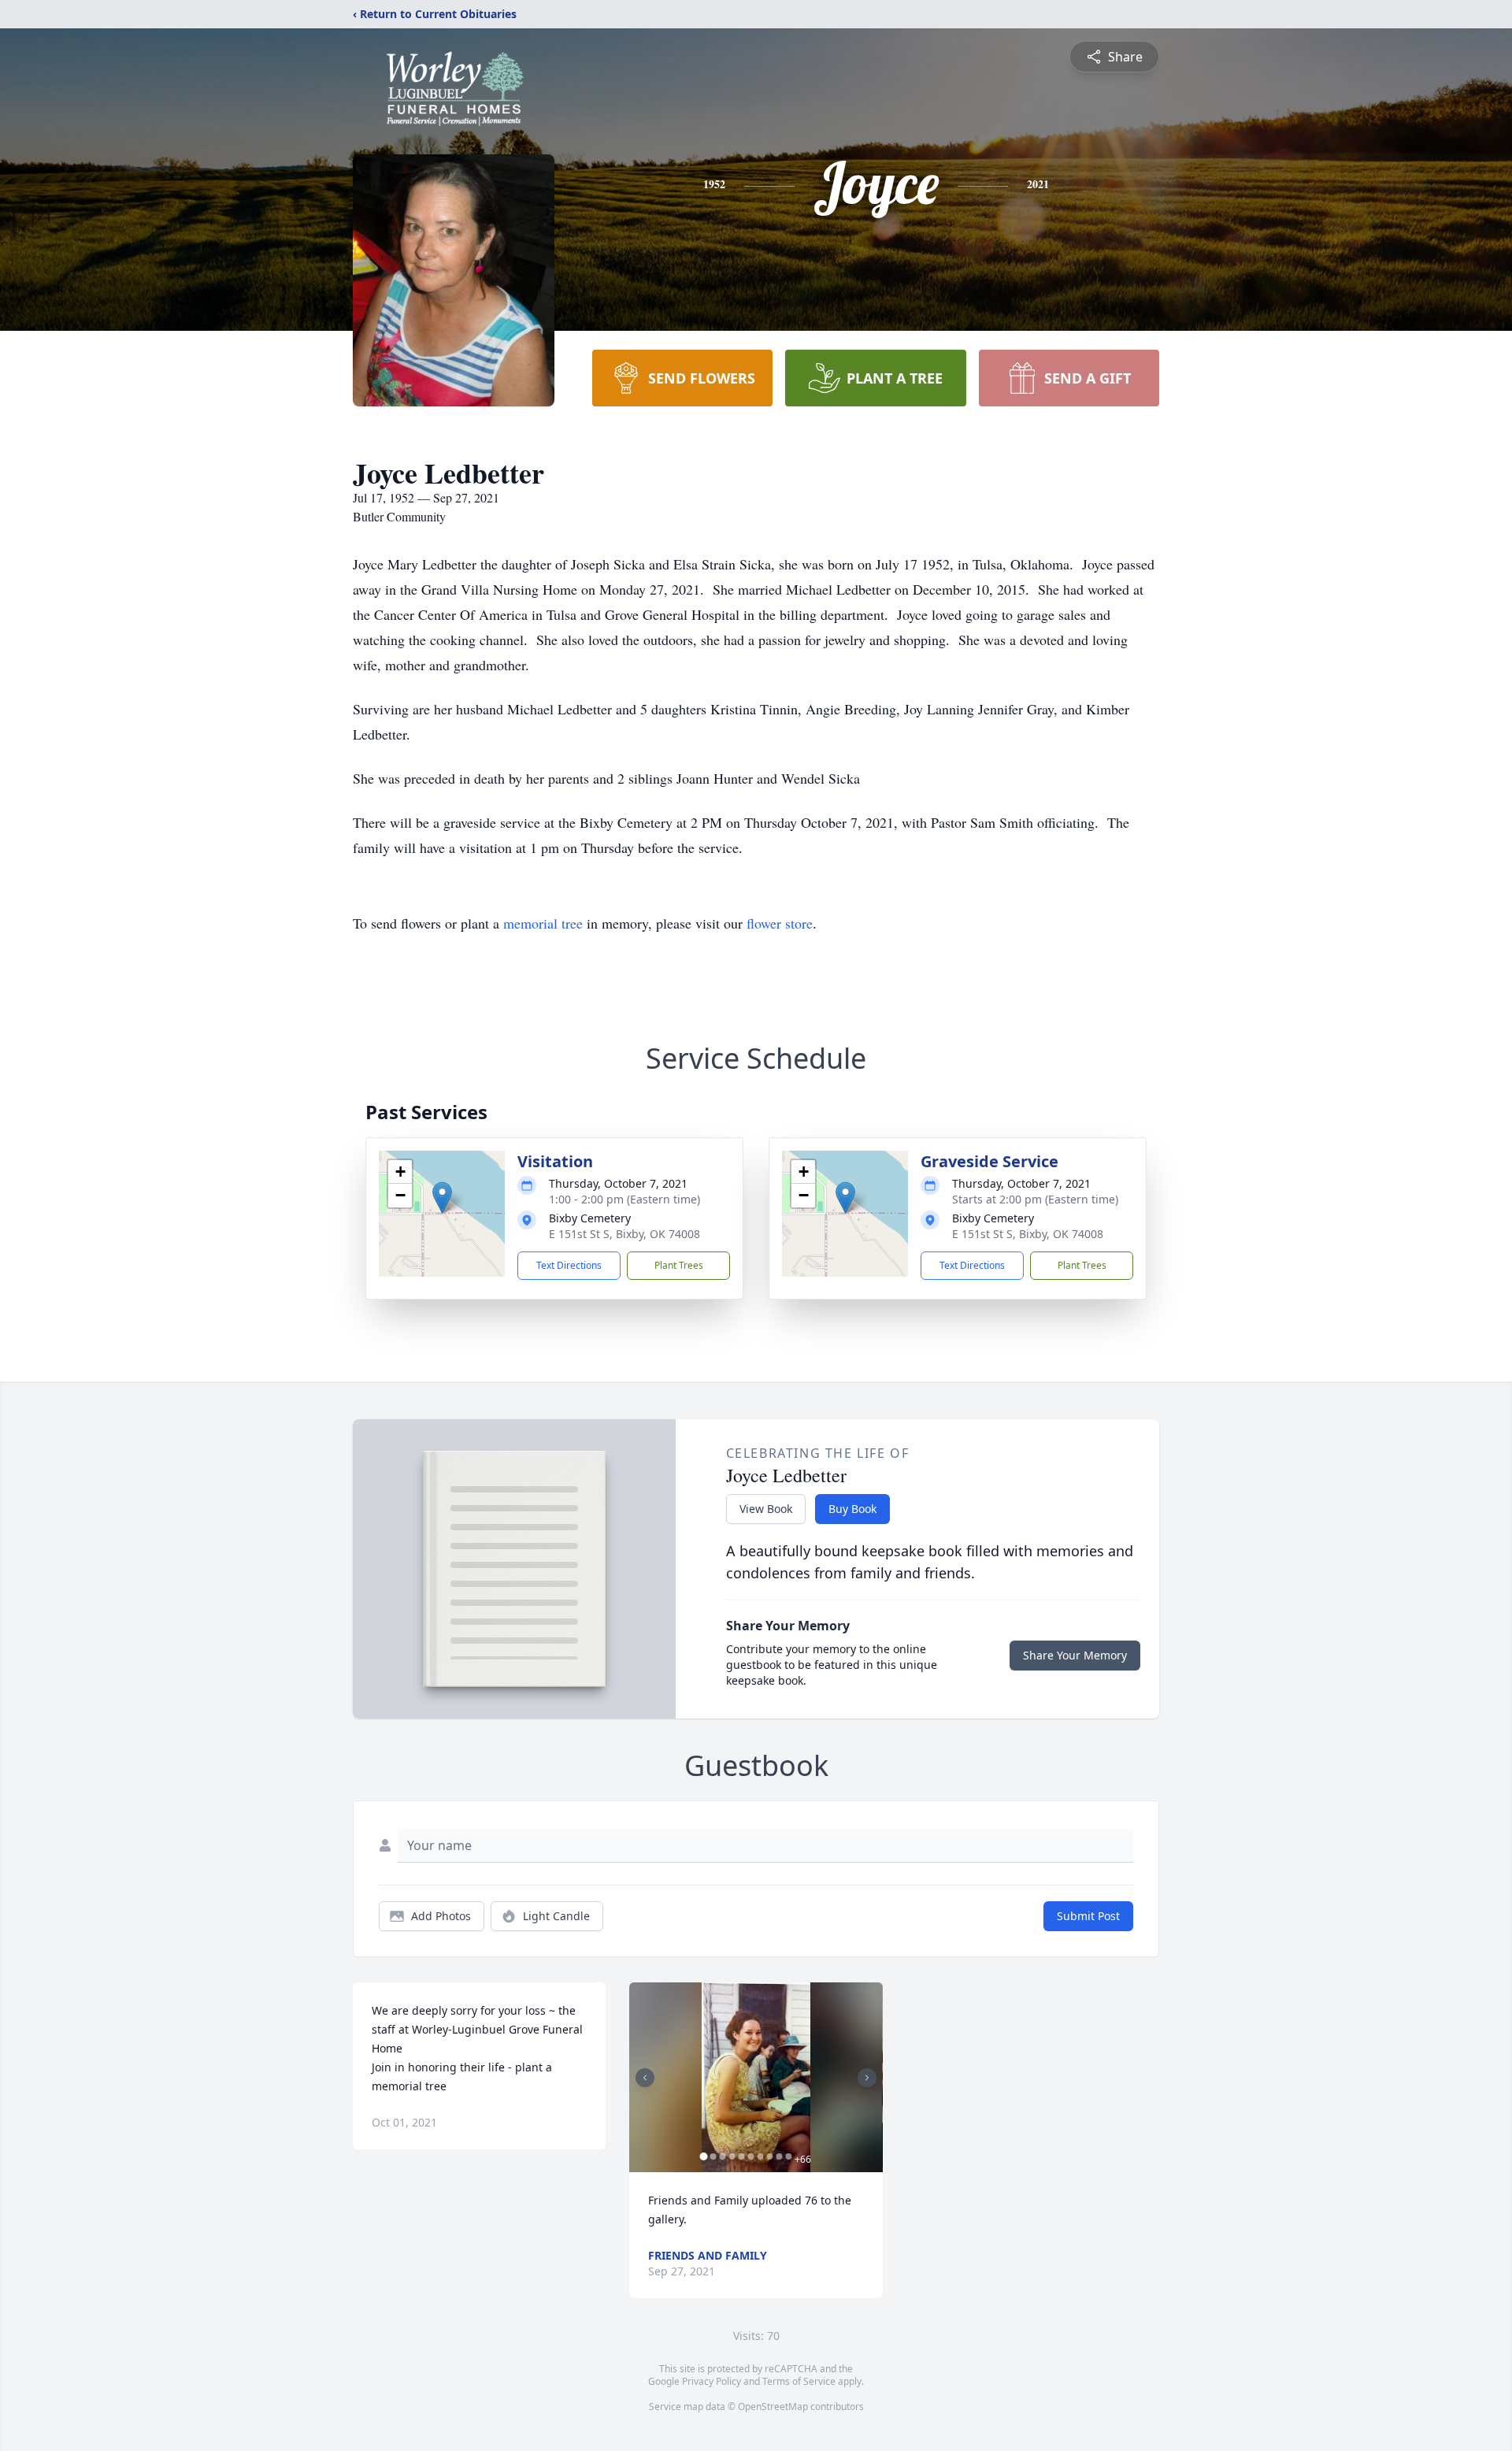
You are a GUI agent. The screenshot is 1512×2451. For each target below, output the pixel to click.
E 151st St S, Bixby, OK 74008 (624, 1234)
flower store (780, 923)
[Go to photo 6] (750, 2156)
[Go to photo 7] (760, 2156)
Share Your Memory (1075, 1655)
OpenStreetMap (773, 2407)
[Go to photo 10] (788, 2156)
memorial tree (543, 923)
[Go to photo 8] (769, 2156)
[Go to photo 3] (722, 2156)
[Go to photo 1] (703, 2156)
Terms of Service (799, 2381)
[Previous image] (645, 2078)
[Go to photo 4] (732, 2156)
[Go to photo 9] (779, 2156)
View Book (766, 1509)
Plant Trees (679, 1265)
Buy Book (852, 1509)
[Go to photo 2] (713, 2156)
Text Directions (569, 1265)
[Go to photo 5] (741, 2156)
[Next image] (867, 2078)
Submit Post (1088, 1916)
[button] (442, 1198)
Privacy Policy (712, 2381)
